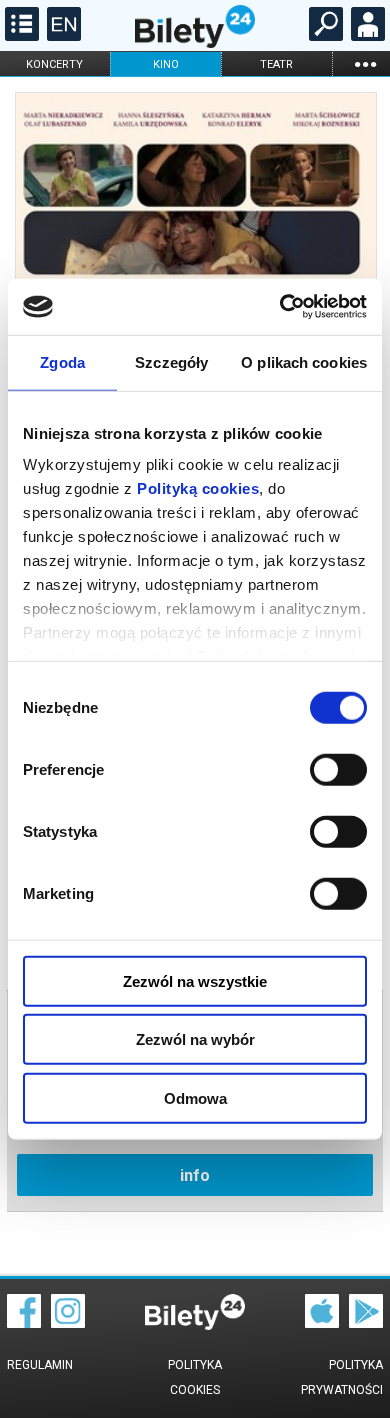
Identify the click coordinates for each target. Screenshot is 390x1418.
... (365, 63)
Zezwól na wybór (195, 1039)
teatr (276, 64)
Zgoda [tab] (62, 361)
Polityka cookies (195, 1377)
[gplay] (366, 1323)
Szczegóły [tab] (171, 361)
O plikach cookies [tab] (304, 361)
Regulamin (40, 1365)
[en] (61, 36)
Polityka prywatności (342, 1377)
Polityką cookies (198, 488)
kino (166, 64)
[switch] (338, 769)
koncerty (54, 64)
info (195, 1175)
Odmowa (195, 1097)
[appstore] (322, 1323)
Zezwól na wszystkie (195, 980)
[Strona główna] (195, 43)
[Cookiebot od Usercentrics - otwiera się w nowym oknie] (280, 307)
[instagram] (68, 1323)
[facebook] (24, 1323)
